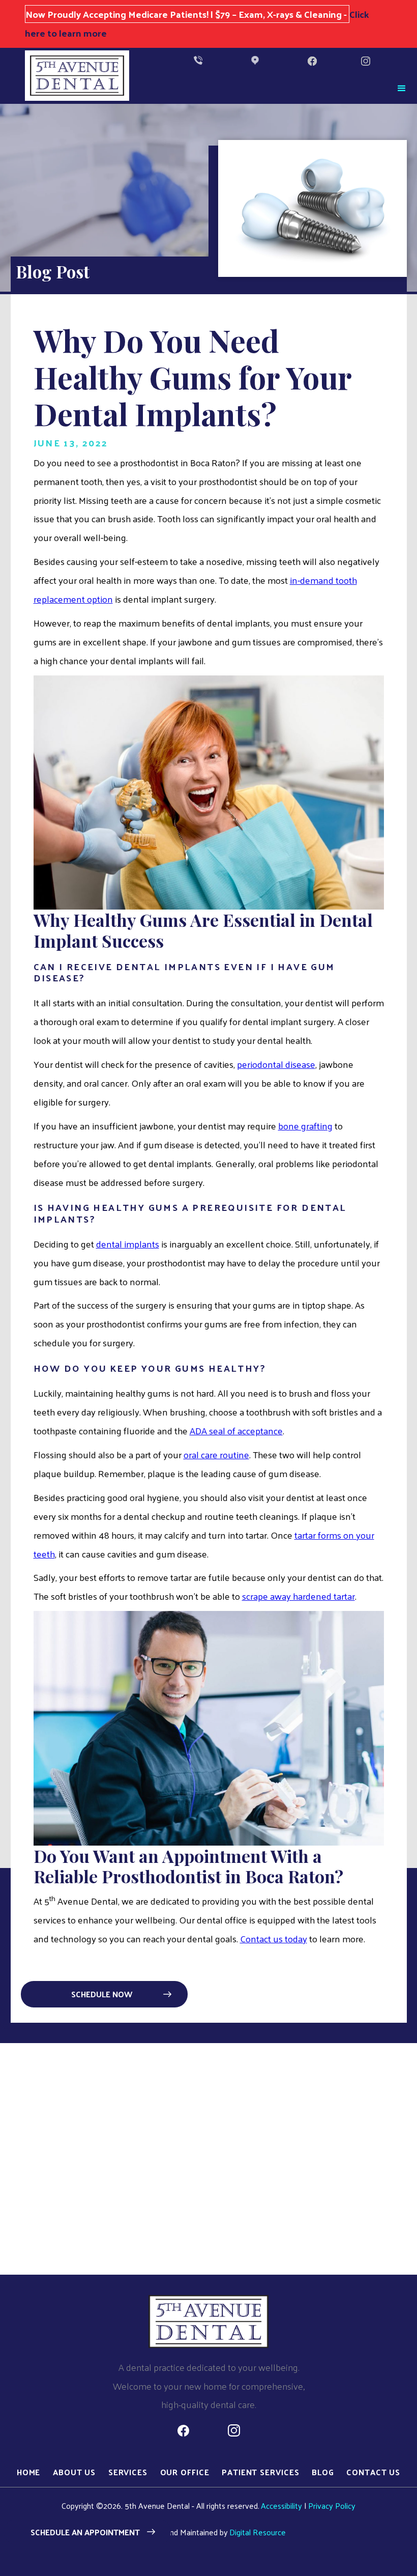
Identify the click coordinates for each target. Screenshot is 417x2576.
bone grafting (305, 1126)
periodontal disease (276, 1064)
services (128, 2472)
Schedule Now (102, 1994)
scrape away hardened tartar (299, 1596)
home (29, 2472)
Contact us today (274, 1938)
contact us (373, 2472)
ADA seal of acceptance (236, 1431)
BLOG (323, 2472)
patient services (260, 2472)
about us (74, 2472)
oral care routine (216, 1454)
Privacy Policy (332, 2506)
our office (185, 2472)
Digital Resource (258, 2532)
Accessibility (281, 2506)
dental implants (128, 1244)
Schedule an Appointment (85, 2532)
